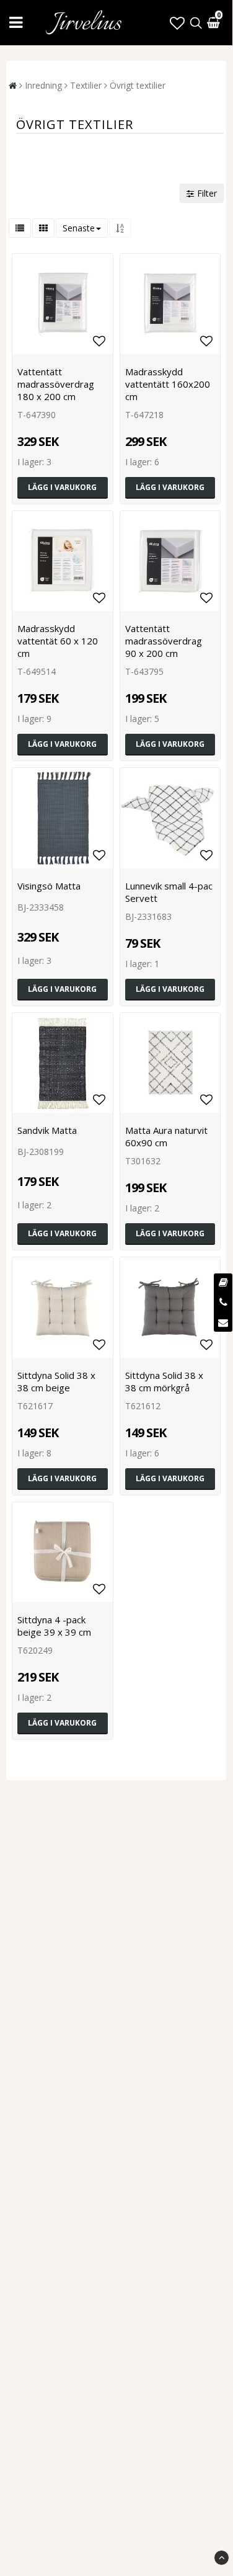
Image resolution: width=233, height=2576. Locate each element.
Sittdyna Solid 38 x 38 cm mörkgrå (164, 1381)
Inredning (43, 85)
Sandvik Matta (47, 1130)
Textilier (86, 85)
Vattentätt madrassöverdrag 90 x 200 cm (164, 641)
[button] (177, 23)
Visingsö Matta (49, 886)
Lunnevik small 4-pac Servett (169, 892)
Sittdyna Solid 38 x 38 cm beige (56, 1381)
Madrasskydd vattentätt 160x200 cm (168, 384)
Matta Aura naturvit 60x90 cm (166, 1136)
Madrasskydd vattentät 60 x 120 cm (58, 641)
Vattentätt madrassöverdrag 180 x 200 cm (56, 384)
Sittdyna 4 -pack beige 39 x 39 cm (54, 1626)
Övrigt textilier (138, 85)
